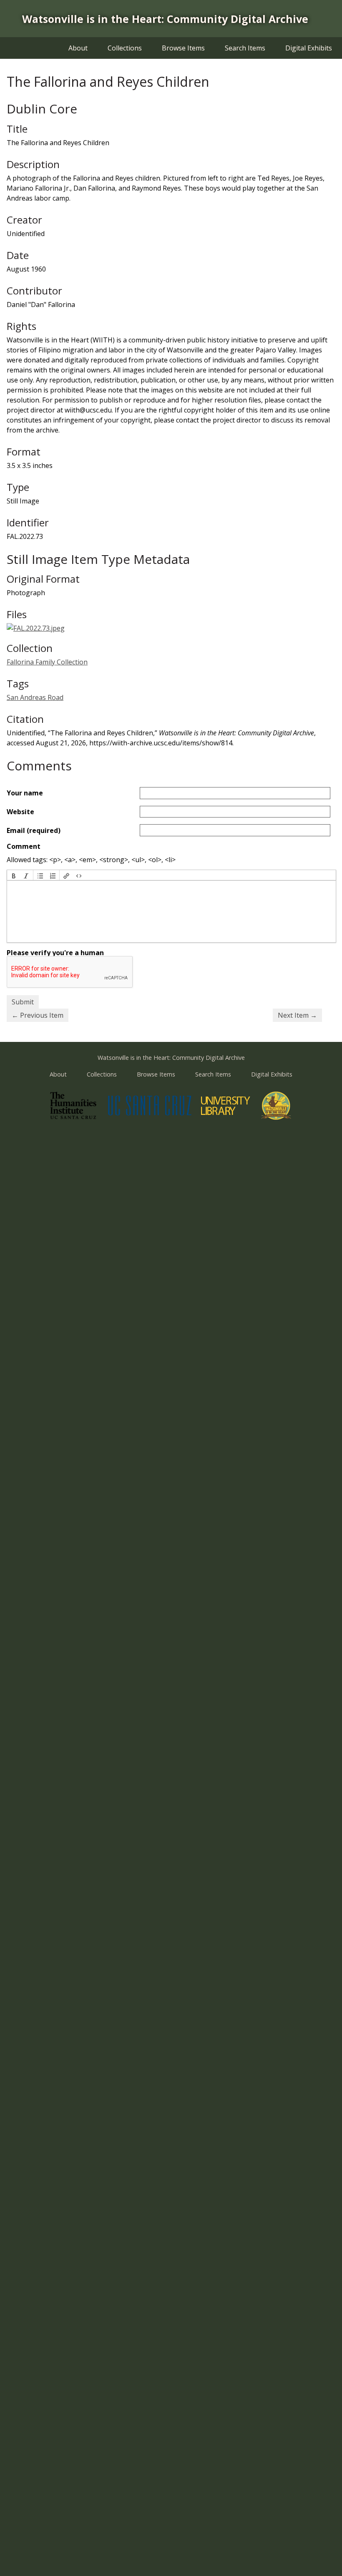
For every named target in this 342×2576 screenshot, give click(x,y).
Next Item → (297, 1015)
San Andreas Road (35, 697)
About (78, 48)
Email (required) (34, 830)
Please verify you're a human (55, 953)
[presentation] (14, 875)
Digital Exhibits (309, 48)
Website (20, 812)
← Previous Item (38, 1015)
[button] (14, 875)
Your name (25, 793)
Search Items (245, 48)
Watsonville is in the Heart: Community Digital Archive (165, 19)
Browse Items (183, 48)
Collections (125, 48)
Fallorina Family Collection (47, 662)
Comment (24, 846)
